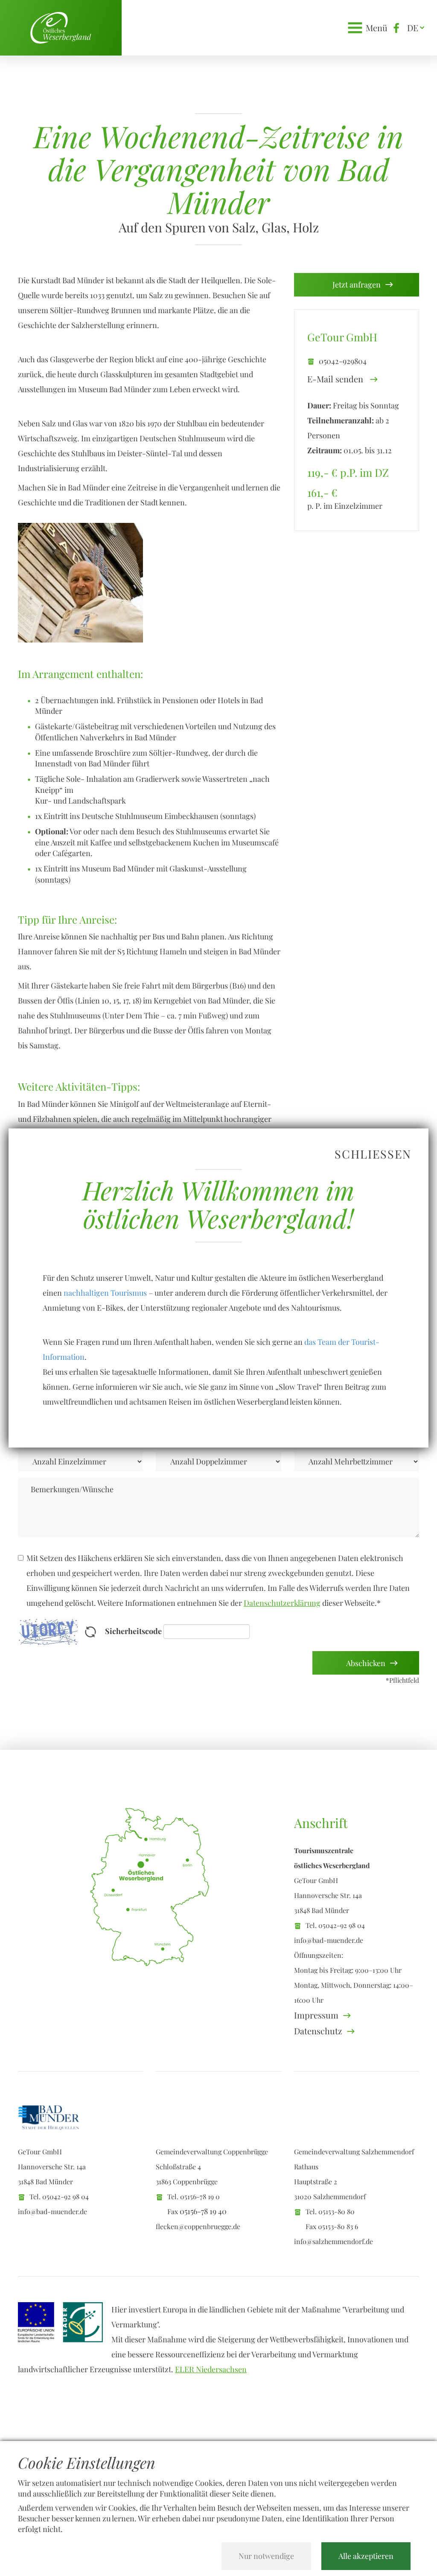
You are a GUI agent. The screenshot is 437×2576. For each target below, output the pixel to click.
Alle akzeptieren (366, 2556)
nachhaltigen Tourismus (105, 1293)
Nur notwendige (266, 2556)
